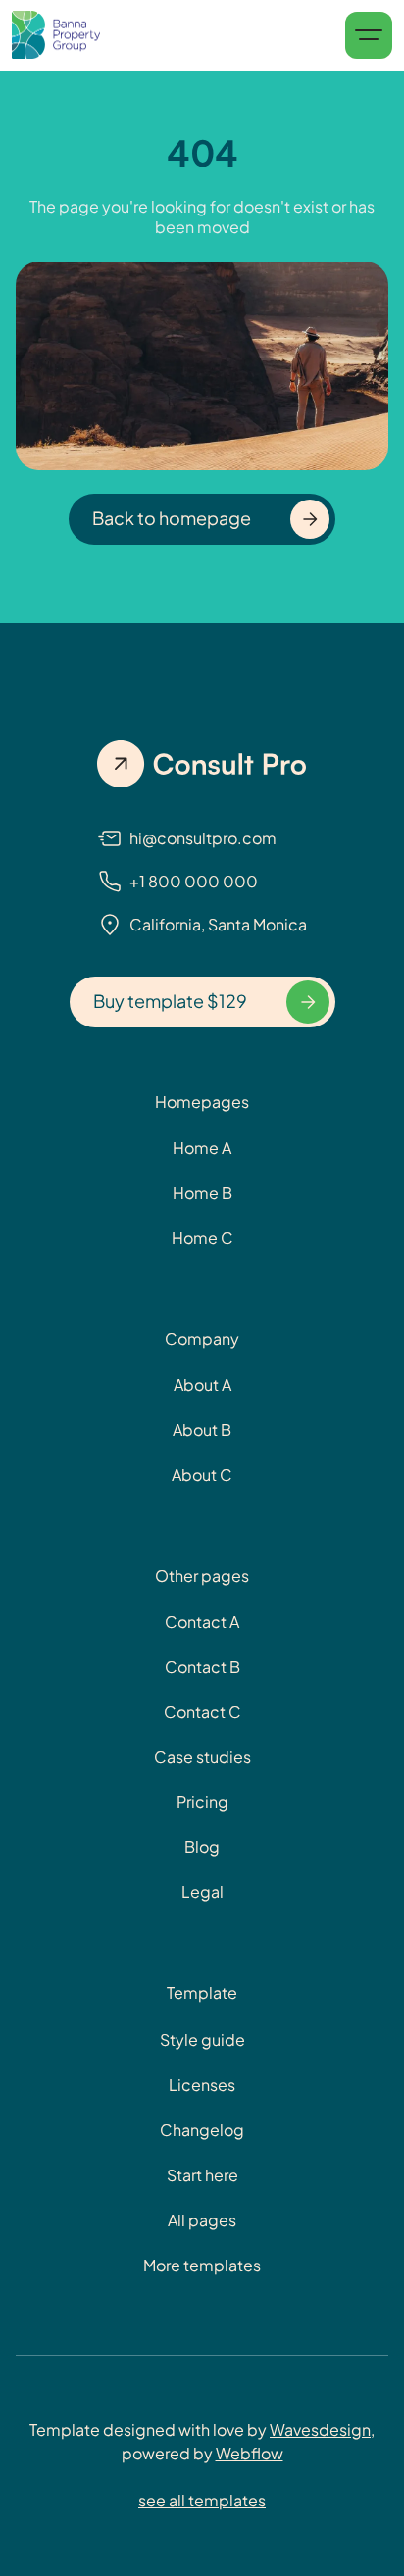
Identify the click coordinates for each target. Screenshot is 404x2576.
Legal (202, 1892)
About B (202, 1430)
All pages (202, 2220)
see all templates (202, 2500)
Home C (202, 1238)
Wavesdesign (320, 2430)
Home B (202, 1193)
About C (202, 1475)
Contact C (202, 1712)
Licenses (202, 2085)
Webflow (250, 2453)
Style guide (202, 2040)
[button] (369, 35)
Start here (202, 2175)
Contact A (202, 1622)
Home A (202, 1147)
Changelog (202, 2130)
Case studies (202, 1757)
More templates (202, 2265)
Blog (202, 1847)
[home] (56, 35)
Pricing (202, 1802)
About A (202, 1384)
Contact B (202, 1667)
